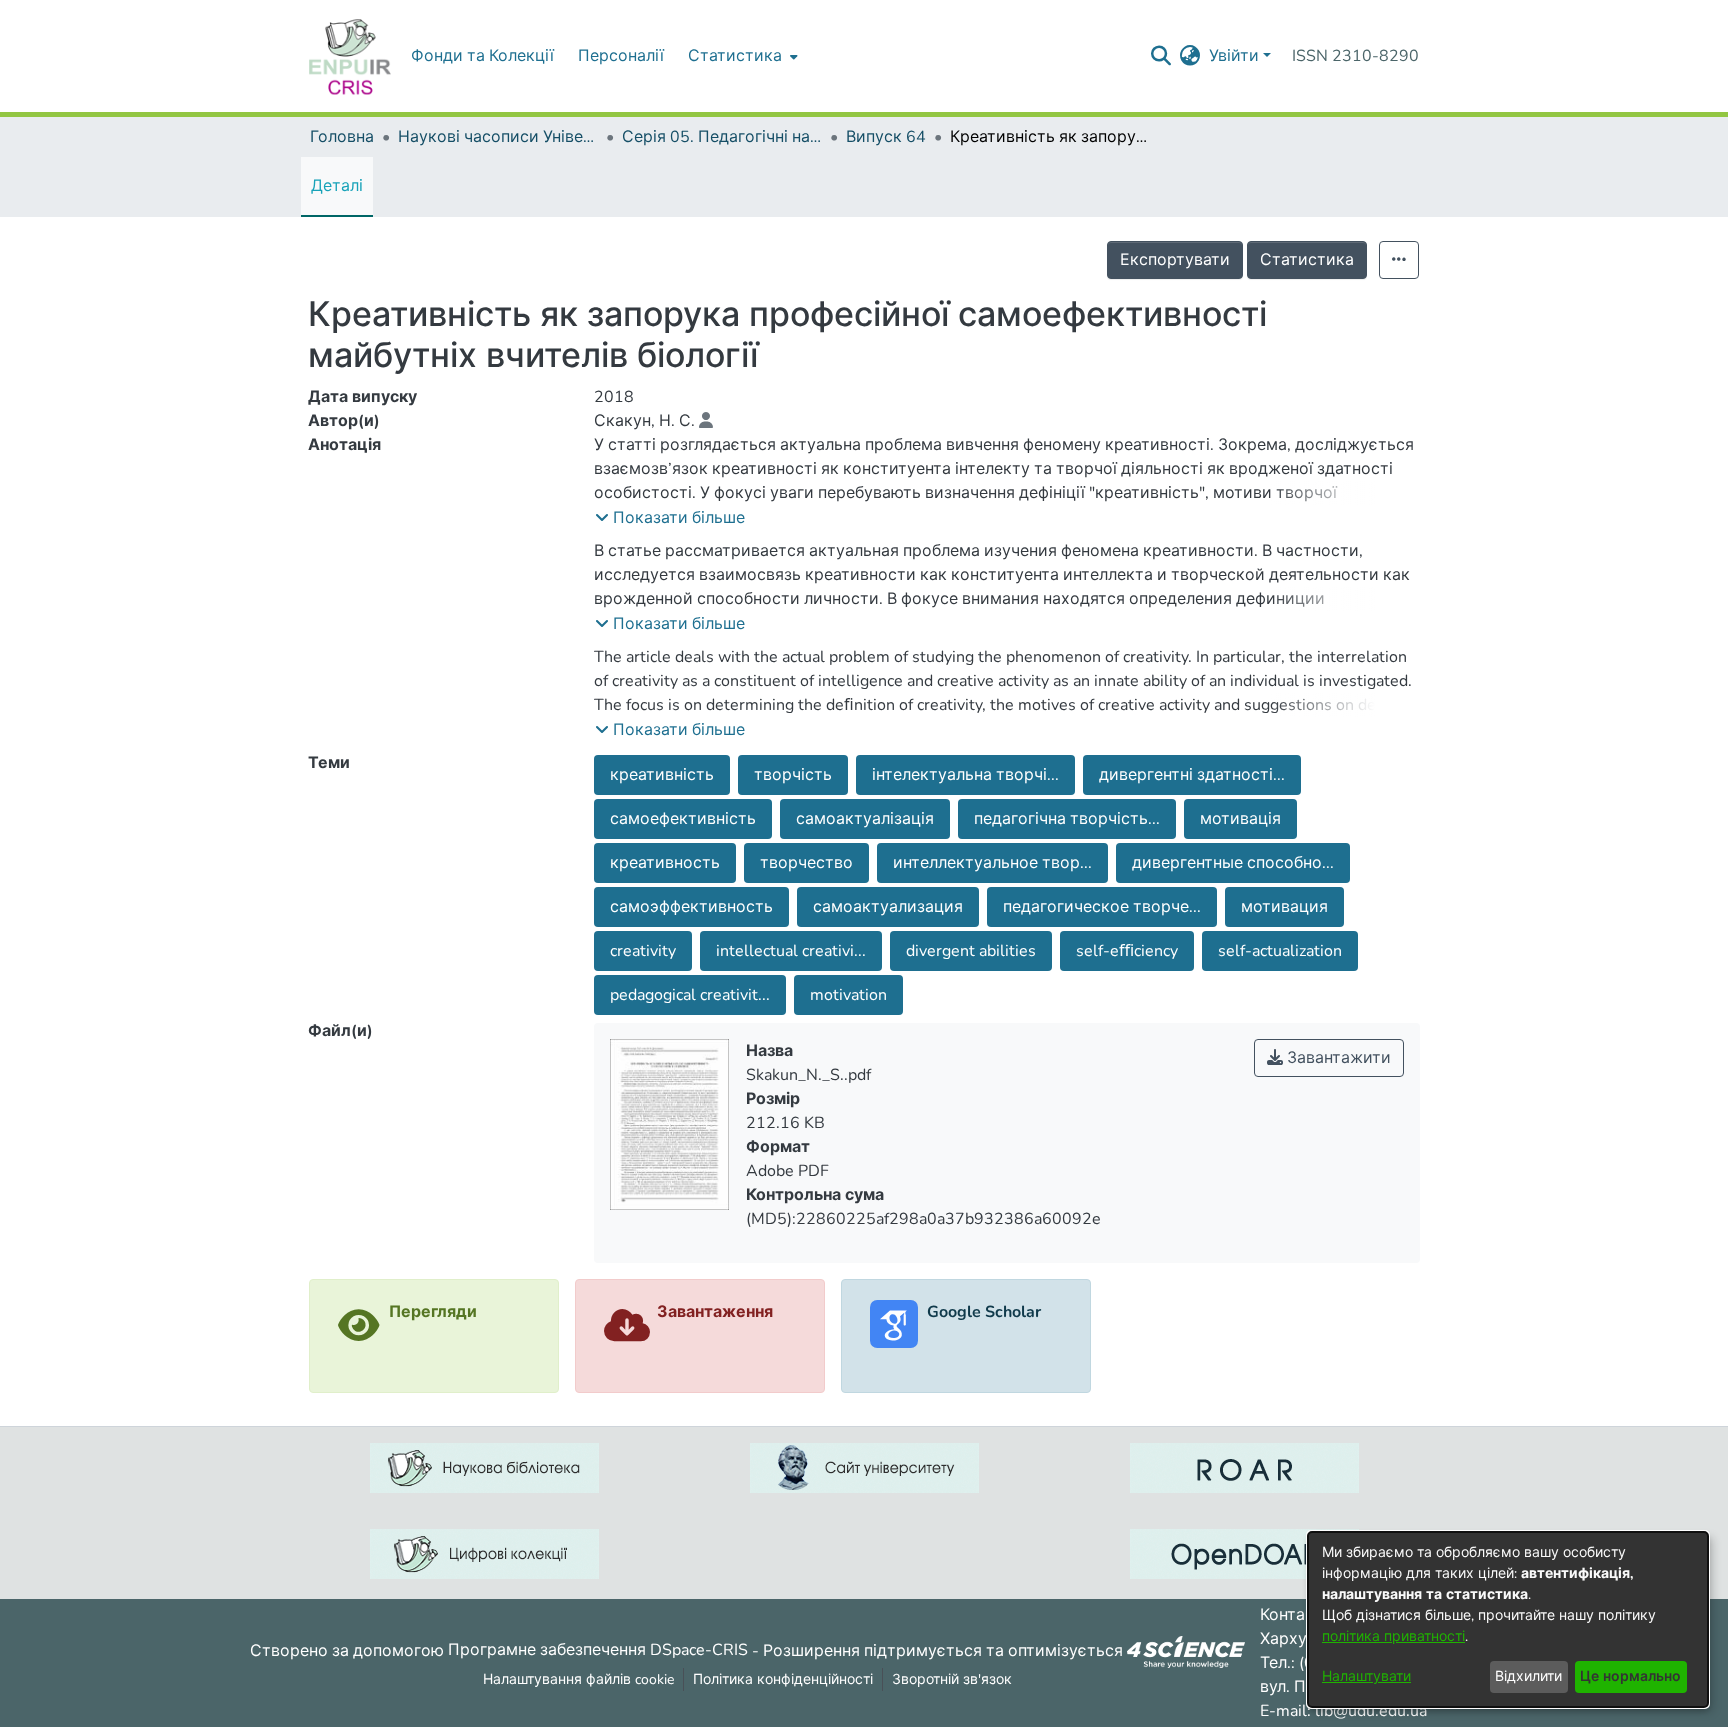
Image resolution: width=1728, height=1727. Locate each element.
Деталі (337, 186)
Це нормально (1630, 1676)
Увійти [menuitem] (1234, 56)
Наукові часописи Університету (498, 137)
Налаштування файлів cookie (578, 1679)
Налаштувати (1366, 1676)
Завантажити (1337, 1058)
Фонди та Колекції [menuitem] (482, 56)
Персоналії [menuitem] (621, 56)
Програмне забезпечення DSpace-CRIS (598, 1650)
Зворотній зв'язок (952, 1679)
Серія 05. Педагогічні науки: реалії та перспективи (722, 137)
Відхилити (1528, 1676)
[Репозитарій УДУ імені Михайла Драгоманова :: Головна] (350, 56)
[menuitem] (741, 56)
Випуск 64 (886, 137)
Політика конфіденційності (783, 1679)
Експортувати (1175, 260)
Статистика (1307, 260)
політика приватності (1393, 1636)
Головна (342, 137)
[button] (670, 518)
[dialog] (1508, 1619)
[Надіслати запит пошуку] (1161, 56)
